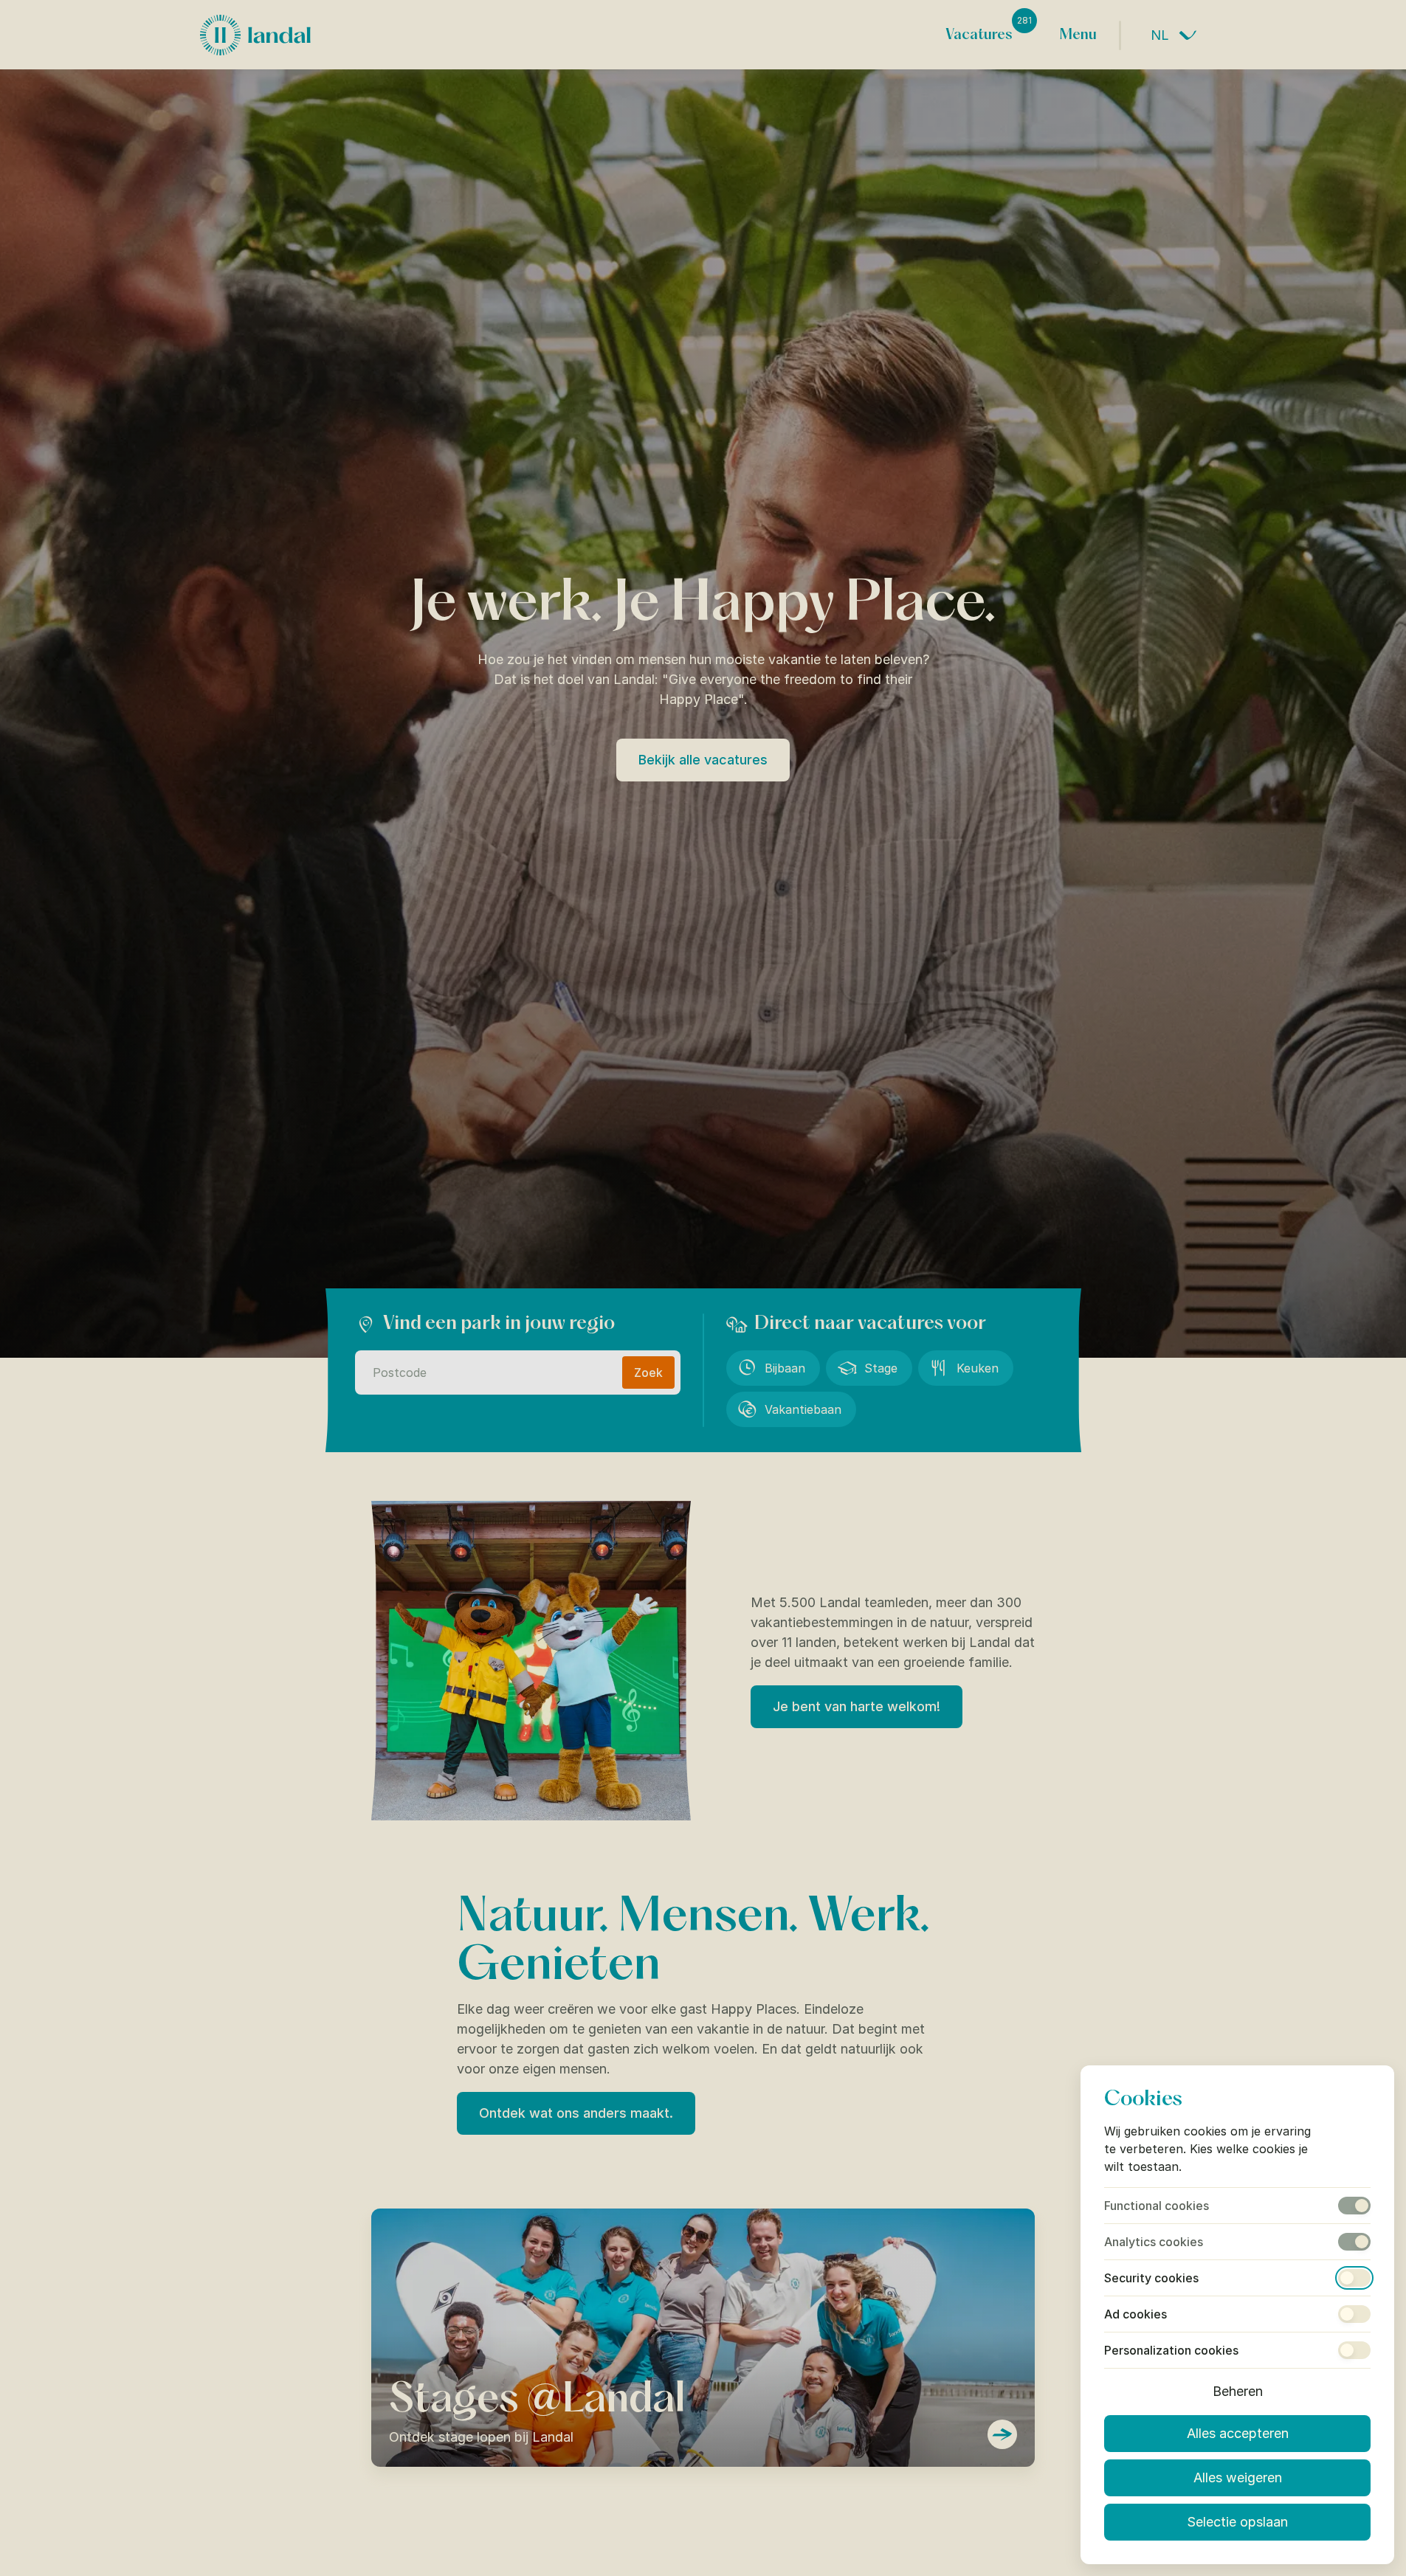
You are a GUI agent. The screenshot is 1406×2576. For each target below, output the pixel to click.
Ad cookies (1136, 2314)
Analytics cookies (1154, 2242)
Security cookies (1151, 2278)
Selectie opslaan (1237, 2522)
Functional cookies (1157, 2206)
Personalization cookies (1171, 2350)
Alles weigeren (1238, 2477)
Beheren (1238, 2391)
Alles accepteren (1238, 2433)
